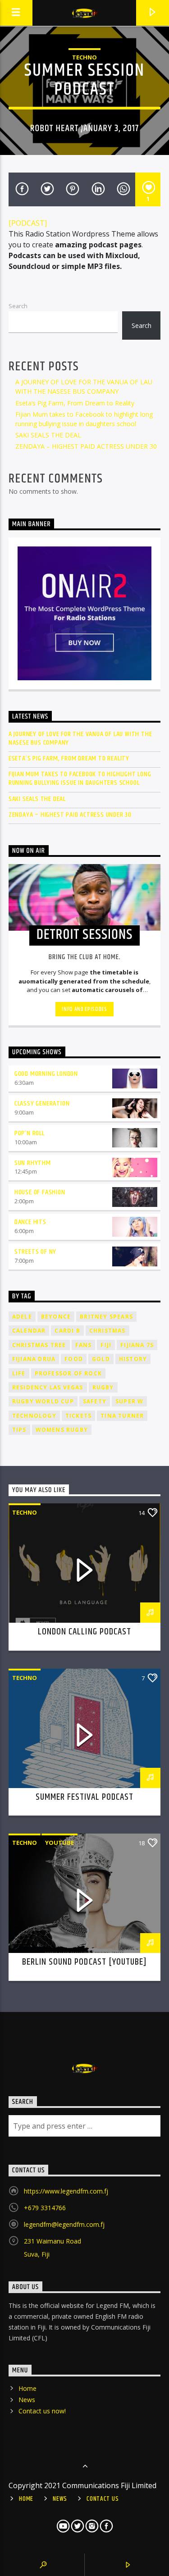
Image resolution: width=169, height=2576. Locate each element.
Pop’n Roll (30, 1133)
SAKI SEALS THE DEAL (48, 435)
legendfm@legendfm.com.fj (64, 2224)
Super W (129, 1401)
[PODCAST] (28, 223)
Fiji (106, 1345)
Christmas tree (39, 1345)
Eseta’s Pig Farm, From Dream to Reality (75, 403)
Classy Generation (42, 1104)
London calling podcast (84, 1632)
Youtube (59, 1843)
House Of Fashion (40, 1192)
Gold (101, 1359)
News (27, 2400)
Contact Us (103, 2499)
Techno (84, 57)
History (133, 1359)
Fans (84, 1345)
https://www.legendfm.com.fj (66, 2191)
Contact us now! (42, 2411)
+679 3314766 (45, 2208)
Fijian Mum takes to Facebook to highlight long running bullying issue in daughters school (80, 778)
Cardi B (67, 1331)
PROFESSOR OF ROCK (68, 1373)
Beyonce (56, 1317)
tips (19, 1430)
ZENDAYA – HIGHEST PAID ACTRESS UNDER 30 (86, 446)
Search (18, 306)
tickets (78, 1416)
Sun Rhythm (33, 1163)
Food (74, 1359)
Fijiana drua (34, 1359)
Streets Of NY (35, 1252)
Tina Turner (122, 1416)
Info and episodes (84, 1009)
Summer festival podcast (85, 1797)
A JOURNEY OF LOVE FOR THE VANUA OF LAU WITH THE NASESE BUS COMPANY (80, 738)
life (19, 1373)
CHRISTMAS (107, 1331)
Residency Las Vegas (48, 1387)
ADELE (22, 1317)
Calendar (29, 1331)
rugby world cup (43, 1401)
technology (34, 1416)
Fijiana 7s (137, 1345)
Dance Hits (30, 1222)
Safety (95, 1401)
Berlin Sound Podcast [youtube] (84, 1962)
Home (27, 2388)
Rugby (103, 1387)
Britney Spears (106, 1317)
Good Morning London (46, 1074)
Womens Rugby (62, 1430)
